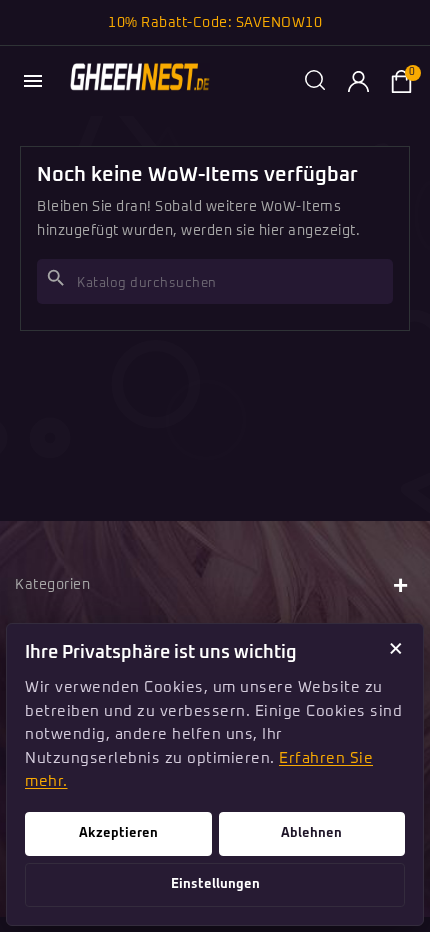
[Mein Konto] (358, 81)
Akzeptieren (118, 833)
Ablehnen (311, 833)
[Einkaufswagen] (401, 81)
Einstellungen (215, 884)
